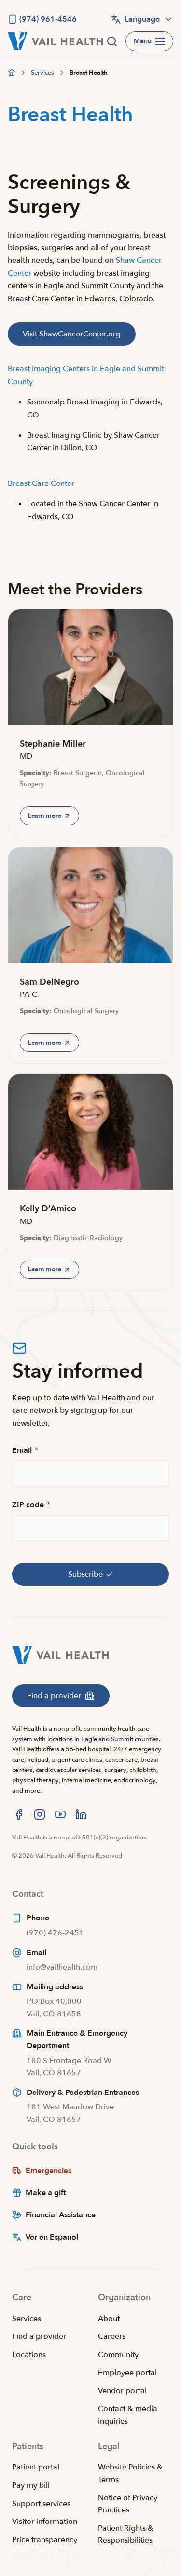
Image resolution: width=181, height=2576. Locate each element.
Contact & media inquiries (128, 2415)
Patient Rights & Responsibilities (126, 2535)
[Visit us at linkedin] (81, 1814)
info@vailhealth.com (62, 1967)
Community (118, 2355)
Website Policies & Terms (130, 2473)
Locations (29, 2355)
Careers (112, 2336)
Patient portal (36, 2467)
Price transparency (45, 2540)
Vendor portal (122, 2391)
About (109, 2319)
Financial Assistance (61, 2215)
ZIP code (31, 1505)
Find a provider (39, 2336)
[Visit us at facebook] (19, 1814)
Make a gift (46, 2193)
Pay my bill (31, 2485)
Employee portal (127, 2373)
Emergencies (49, 2171)
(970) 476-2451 (55, 1933)
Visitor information (45, 2522)
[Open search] (112, 41)
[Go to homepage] (12, 73)
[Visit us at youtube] (60, 1814)
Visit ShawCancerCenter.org (72, 334)
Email (25, 1450)
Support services (41, 2504)
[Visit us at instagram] (40, 1814)
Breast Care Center (41, 483)
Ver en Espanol (52, 2237)
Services (27, 2319)
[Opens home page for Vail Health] (55, 41)
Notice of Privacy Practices (128, 2504)
